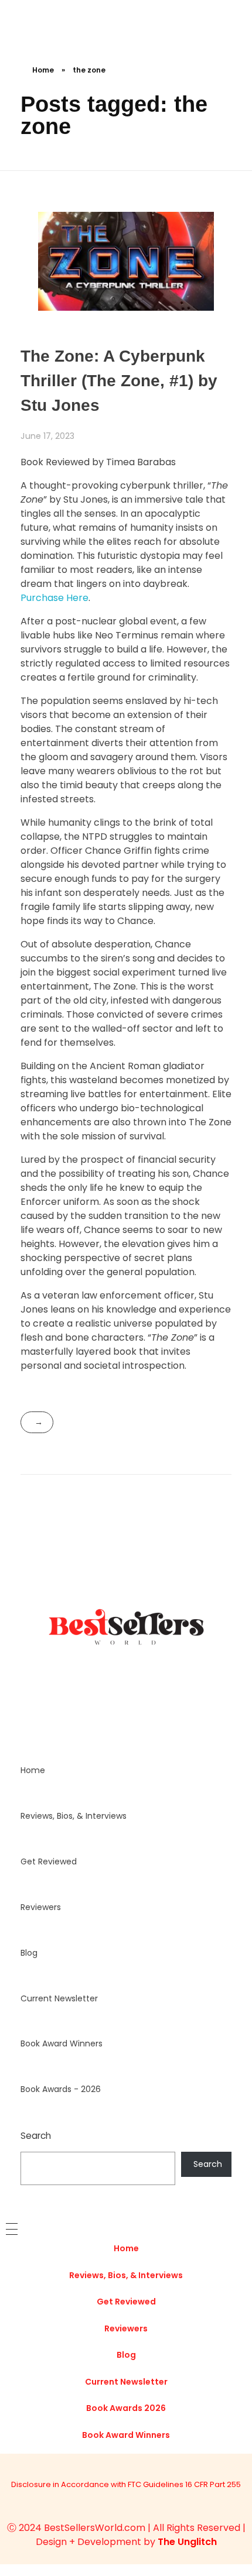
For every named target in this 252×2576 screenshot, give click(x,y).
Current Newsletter (59, 1998)
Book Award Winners (62, 2043)
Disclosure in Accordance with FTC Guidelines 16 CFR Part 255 (126, 2484)
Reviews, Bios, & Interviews (74, 1816)
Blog (29, 1953)
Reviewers (41, 1907)
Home (43, 70)
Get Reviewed (49, 1861)
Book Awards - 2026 (61, 2089)
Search (36, 2136)
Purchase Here (55, 598)
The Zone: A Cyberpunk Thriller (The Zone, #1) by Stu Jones (119, 381)
